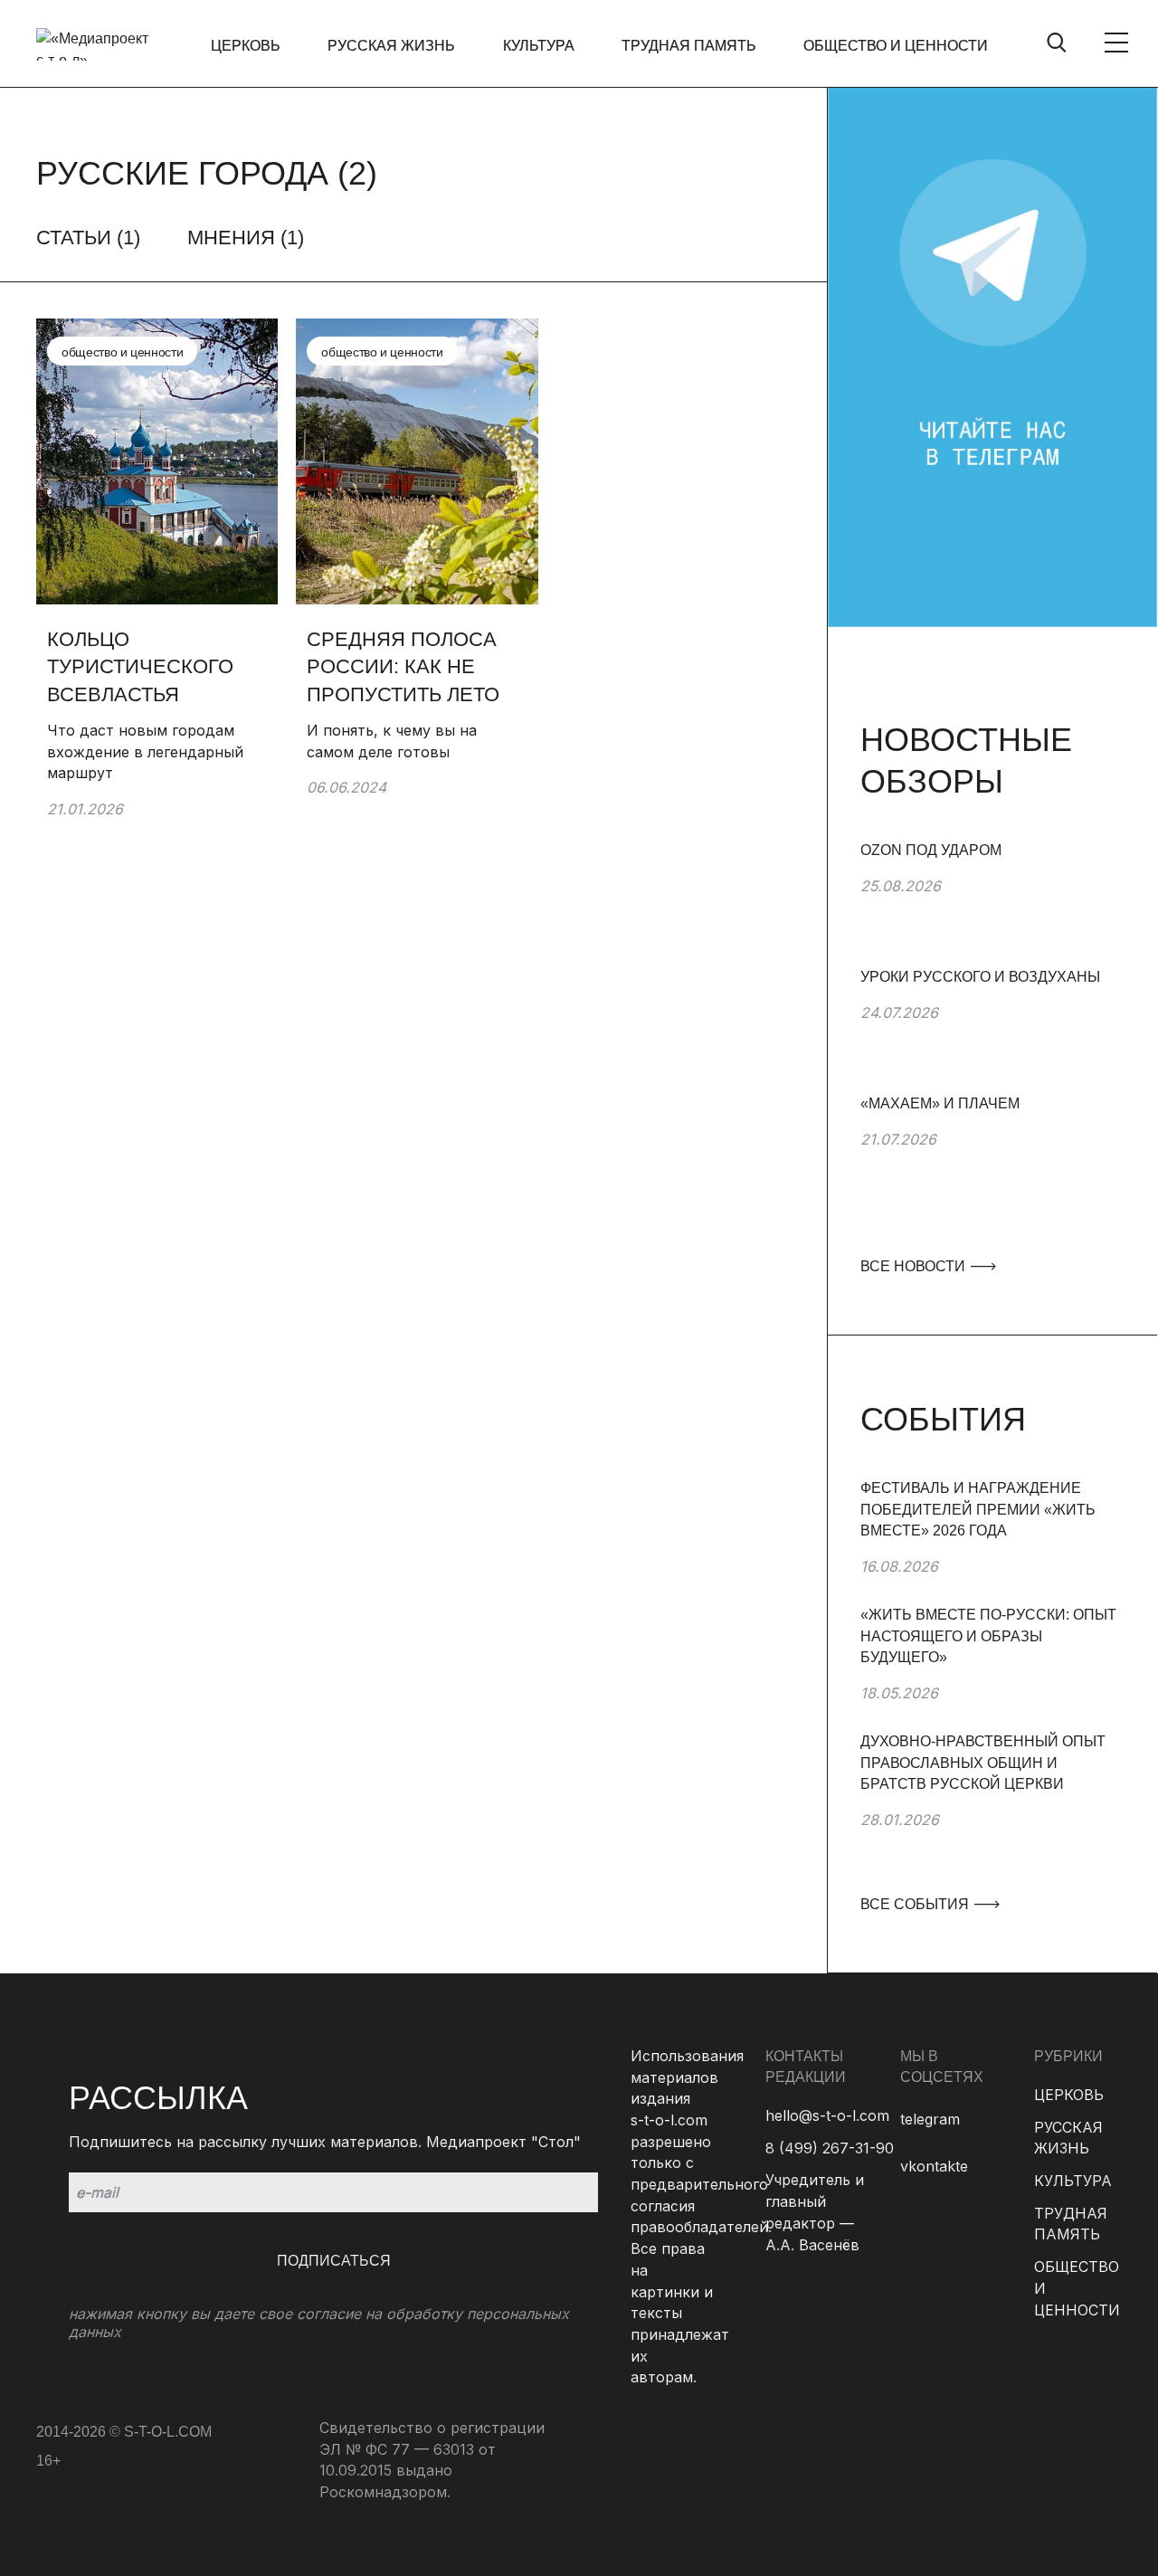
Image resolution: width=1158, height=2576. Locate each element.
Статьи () (88, 238)
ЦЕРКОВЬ (246, 46)
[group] (992, 903)
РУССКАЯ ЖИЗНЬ (391, 46)
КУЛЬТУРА (539, 46)
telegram (930, 2119)
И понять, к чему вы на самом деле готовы (392, 741)
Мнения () (246, 238)
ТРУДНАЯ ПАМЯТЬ (689, 46)
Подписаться (334, 2261)
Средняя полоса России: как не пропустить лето (403, 667)
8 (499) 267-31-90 (830, 2148)
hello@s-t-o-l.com (827, 2115)
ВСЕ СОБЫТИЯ (916, 1904)
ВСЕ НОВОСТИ (915, 1266)
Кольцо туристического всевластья (140, 667)
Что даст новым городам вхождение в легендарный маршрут (145, 751)
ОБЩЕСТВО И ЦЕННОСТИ (896, 46)
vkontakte (934, 2166)
